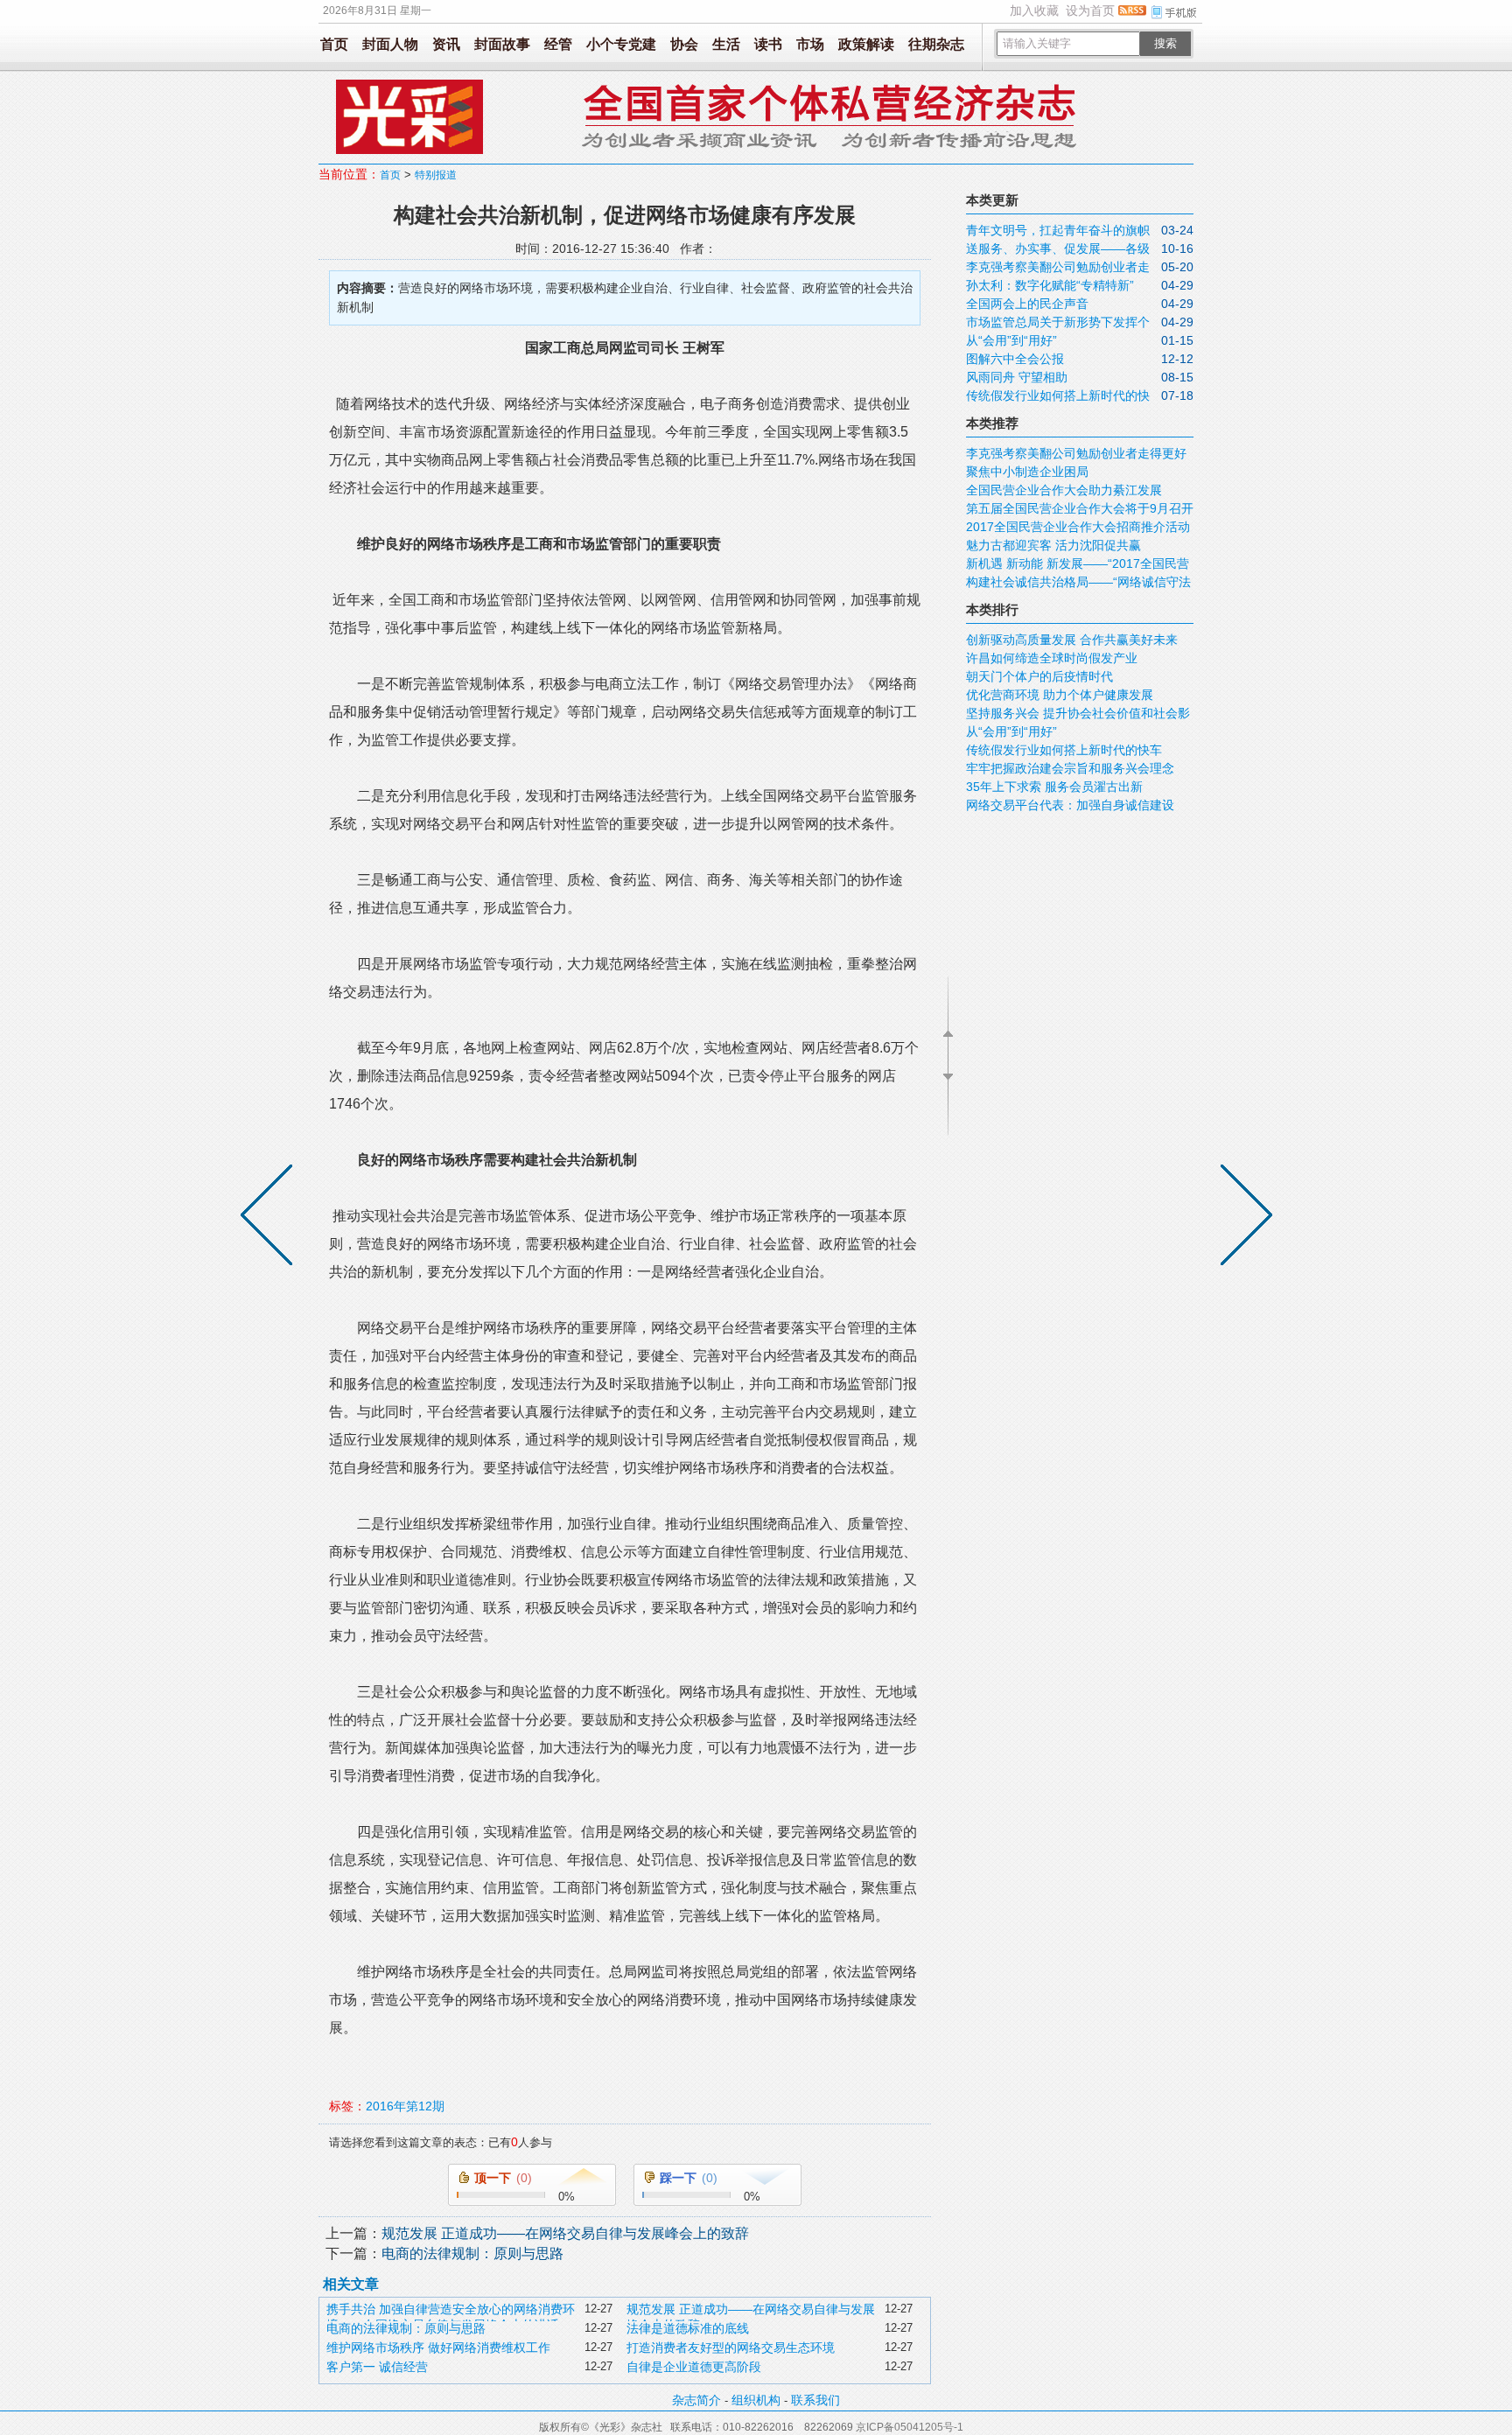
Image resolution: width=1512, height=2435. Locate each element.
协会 (684, 44)
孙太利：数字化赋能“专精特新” (1050, 285)
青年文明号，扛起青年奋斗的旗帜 (1058, 230)
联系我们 (815, 2400)
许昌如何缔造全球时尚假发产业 (1052, 658)
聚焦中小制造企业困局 (1027, 472)
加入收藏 (1034, 10)
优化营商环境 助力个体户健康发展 (1060, 695)
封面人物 (390, 44)
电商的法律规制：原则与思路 (472, 2253)
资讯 (446, 44)
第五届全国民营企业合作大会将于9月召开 (1080, 508)
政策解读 (866, 44)
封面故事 (502, 44)
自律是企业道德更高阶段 (694, 2367)
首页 (334, 44)
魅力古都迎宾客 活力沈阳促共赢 (1053, 545)
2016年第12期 (405, 2106)
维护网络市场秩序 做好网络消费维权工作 (438, 2348)
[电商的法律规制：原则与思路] (270, 1218)
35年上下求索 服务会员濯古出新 (1054, 787)
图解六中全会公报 (1015, 359)
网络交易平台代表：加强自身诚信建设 (1070, 805)
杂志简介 (696, 2400)
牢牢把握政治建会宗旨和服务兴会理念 (1070, 768)
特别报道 (436, 175)
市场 (810, 44)
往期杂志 (936, 44)
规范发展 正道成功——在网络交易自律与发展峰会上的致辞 (565, 2233)
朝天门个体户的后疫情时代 (1039, 676)
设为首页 (1090, 10)
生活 (726, 44)
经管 (558, 44)
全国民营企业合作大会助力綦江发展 (1064, 490)
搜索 (1165, 43)
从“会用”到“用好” (1011, 340)
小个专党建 (621, 44)
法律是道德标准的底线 (688, 2328)
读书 (768, 44)
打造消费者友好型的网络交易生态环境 (731, 2348)
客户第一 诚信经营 (377, 2367)
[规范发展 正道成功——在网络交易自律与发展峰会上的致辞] (1242, 1218)
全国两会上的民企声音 (1027, 304)
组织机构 (756, 2400)
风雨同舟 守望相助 (1017, 377)
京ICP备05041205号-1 (910, 2427)
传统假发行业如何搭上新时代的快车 (1064, 750)
